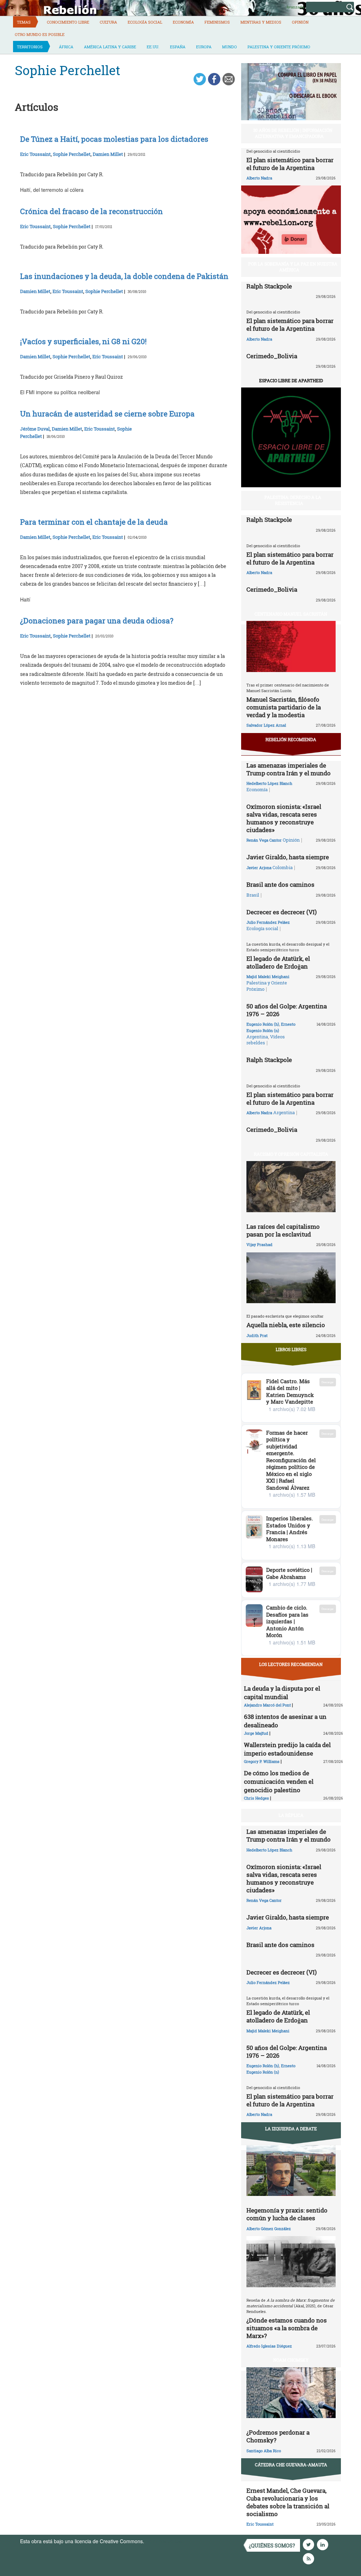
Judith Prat (257, 1335)
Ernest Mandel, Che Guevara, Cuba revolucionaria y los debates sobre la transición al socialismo (288, 2502)
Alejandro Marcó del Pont (267, 1705)
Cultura (108, 22)
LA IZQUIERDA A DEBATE (291, 2129)
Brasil (253, 895)
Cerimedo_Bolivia (272, 356)
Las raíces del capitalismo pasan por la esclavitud (283, 1230)
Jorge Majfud (256, 1733)
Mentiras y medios (261, 22)
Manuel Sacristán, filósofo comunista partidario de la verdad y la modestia (284, 707)
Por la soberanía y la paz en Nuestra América (293, 267)
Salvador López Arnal (266, 725)
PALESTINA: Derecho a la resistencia (293, 500)
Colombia (283, 867)
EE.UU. (153, 47)
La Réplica (291, 1815)
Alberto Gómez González (269, 2229)
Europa (204, 47)
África (66, 47)
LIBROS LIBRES (291, 1349)
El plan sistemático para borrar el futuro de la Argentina (290, 164)
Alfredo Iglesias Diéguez (269, 2346)
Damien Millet (108, 154)
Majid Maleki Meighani (268, 976)
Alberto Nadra (259, 178)
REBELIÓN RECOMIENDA (291, 739)
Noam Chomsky (291, 2360)
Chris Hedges (256, 1798)
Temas (24, 22)
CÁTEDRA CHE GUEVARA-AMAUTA (291, 2465)
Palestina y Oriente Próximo (279, 47)
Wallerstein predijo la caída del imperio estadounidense (287, 1749)
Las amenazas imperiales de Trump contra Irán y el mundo (289, 769)
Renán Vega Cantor (264, 840)
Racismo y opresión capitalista (291, 1154)
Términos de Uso (165, 2541)
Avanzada (295, 7)
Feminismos (217, 22)
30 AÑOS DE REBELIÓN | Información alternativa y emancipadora (293, 133)
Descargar (328, 1382)
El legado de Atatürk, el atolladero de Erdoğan (278, 962)
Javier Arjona (259, 868)
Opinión (300, 22)
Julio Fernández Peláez (268, 922)
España (178, 47)
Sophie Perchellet (72, 154)
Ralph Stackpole (269, 286)
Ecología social (145, 22)
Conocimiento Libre (68, 22)
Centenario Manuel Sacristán (291, 614)
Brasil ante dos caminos (280, 884)
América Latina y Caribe (110, 47)
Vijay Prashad (259, 1244)
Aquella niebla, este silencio (286, 1325)
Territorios (30, 47)
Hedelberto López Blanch (269, 783)
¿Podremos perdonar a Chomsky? (278, 2436)
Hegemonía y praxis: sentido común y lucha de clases (287, 2214)
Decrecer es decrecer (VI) (282, 912)
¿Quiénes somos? (272, 2546)
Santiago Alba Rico (264, 2451)
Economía (183, 22)
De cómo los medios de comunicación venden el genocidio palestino (279, 1781)
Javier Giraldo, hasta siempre (288, 857)
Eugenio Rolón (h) (263, 1024)
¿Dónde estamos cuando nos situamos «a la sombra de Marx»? (287, 2328)
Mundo (230, 47)
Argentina (257, 1037)
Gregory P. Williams (262, 1761)
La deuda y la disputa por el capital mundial (282, 1693)
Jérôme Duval (35, 429)
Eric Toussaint (35, 154)
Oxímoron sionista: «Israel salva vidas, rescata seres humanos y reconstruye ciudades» (284, 818)
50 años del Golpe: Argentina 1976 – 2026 (287, 1010)
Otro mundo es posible (40, 34)
